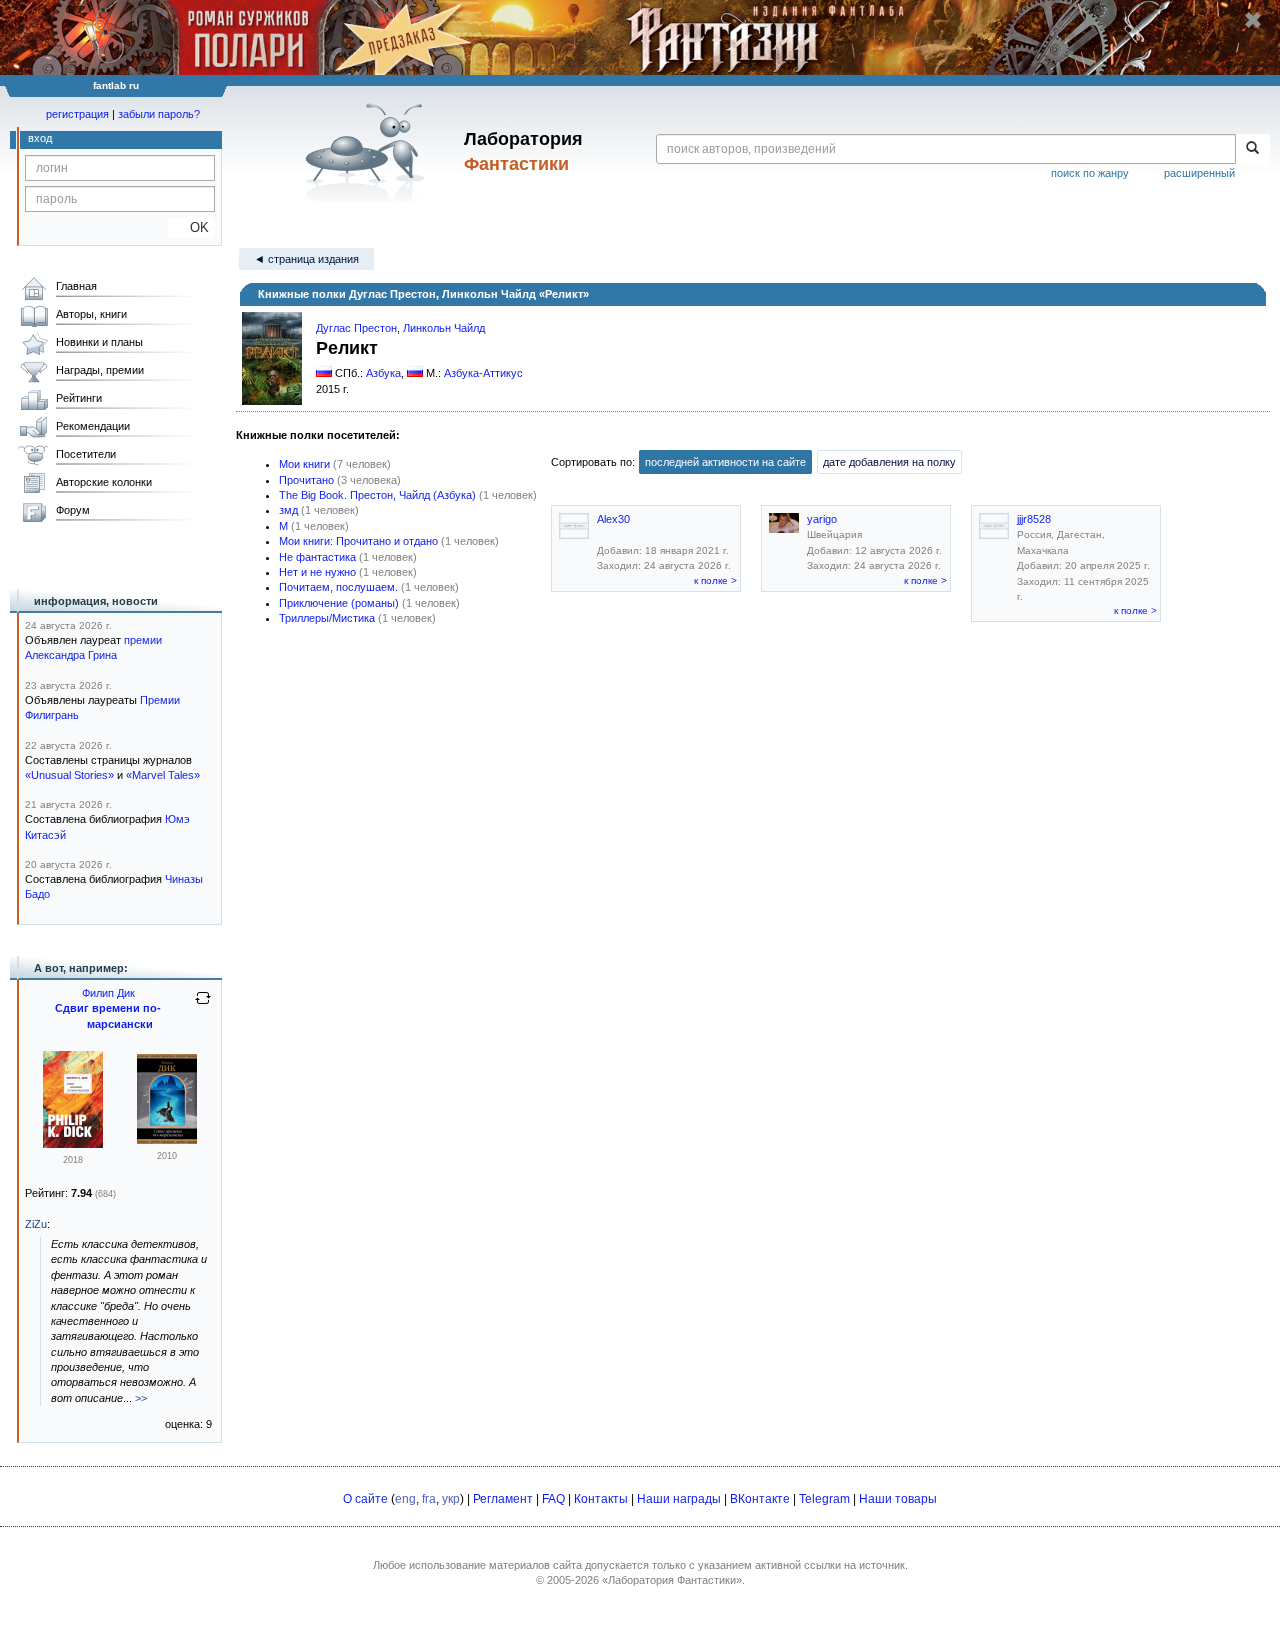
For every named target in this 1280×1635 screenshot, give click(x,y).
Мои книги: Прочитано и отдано (358, 541)
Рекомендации (93, 426)
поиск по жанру (1090, 173)
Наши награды (679, 1499)
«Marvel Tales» (163, 775)
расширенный (1199, 173)
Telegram (824, 1499)
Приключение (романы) (339, 603)
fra (429, 1499)
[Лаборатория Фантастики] (368, 152)
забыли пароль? (159, 114)
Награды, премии (100, 370)
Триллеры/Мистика (327, 618)
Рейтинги (79, 398)
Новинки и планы (99, 342)
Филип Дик (108, 993)
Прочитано (306, 480)
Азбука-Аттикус (483, 373)
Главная (76, 286)
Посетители (86, 454)
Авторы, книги (91, 314)
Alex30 (613, 519)
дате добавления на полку (889, 462)
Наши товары (898, 1499)
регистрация (77, 114)
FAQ (553, 1499)
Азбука (383, 373)
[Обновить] (203, 1006)
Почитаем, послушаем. (338, 587)
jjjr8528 (1034, 519)
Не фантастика (317, 557)
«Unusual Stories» (69, 775)
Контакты (601, 1499)
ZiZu (36, 1224)
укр (451, 1499)
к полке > (715, 580)
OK (191, 227)
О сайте (365, 1499)
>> (141, 1398)
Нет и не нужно (317, 572)
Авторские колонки (104, 482)
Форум (73, 510)
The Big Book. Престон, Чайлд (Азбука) (377, 495)
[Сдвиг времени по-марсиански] (73, 1144)
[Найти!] (1252, 149)
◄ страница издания (306, 259)
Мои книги (304, 464)
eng (405, 1499)
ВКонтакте (760, 1499)
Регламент (503, 1499)
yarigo (822, 519)
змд (288, 510)
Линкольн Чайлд (444, 328)
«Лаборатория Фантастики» (672, 1580)
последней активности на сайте (725, 462)
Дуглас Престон (356, 328)
